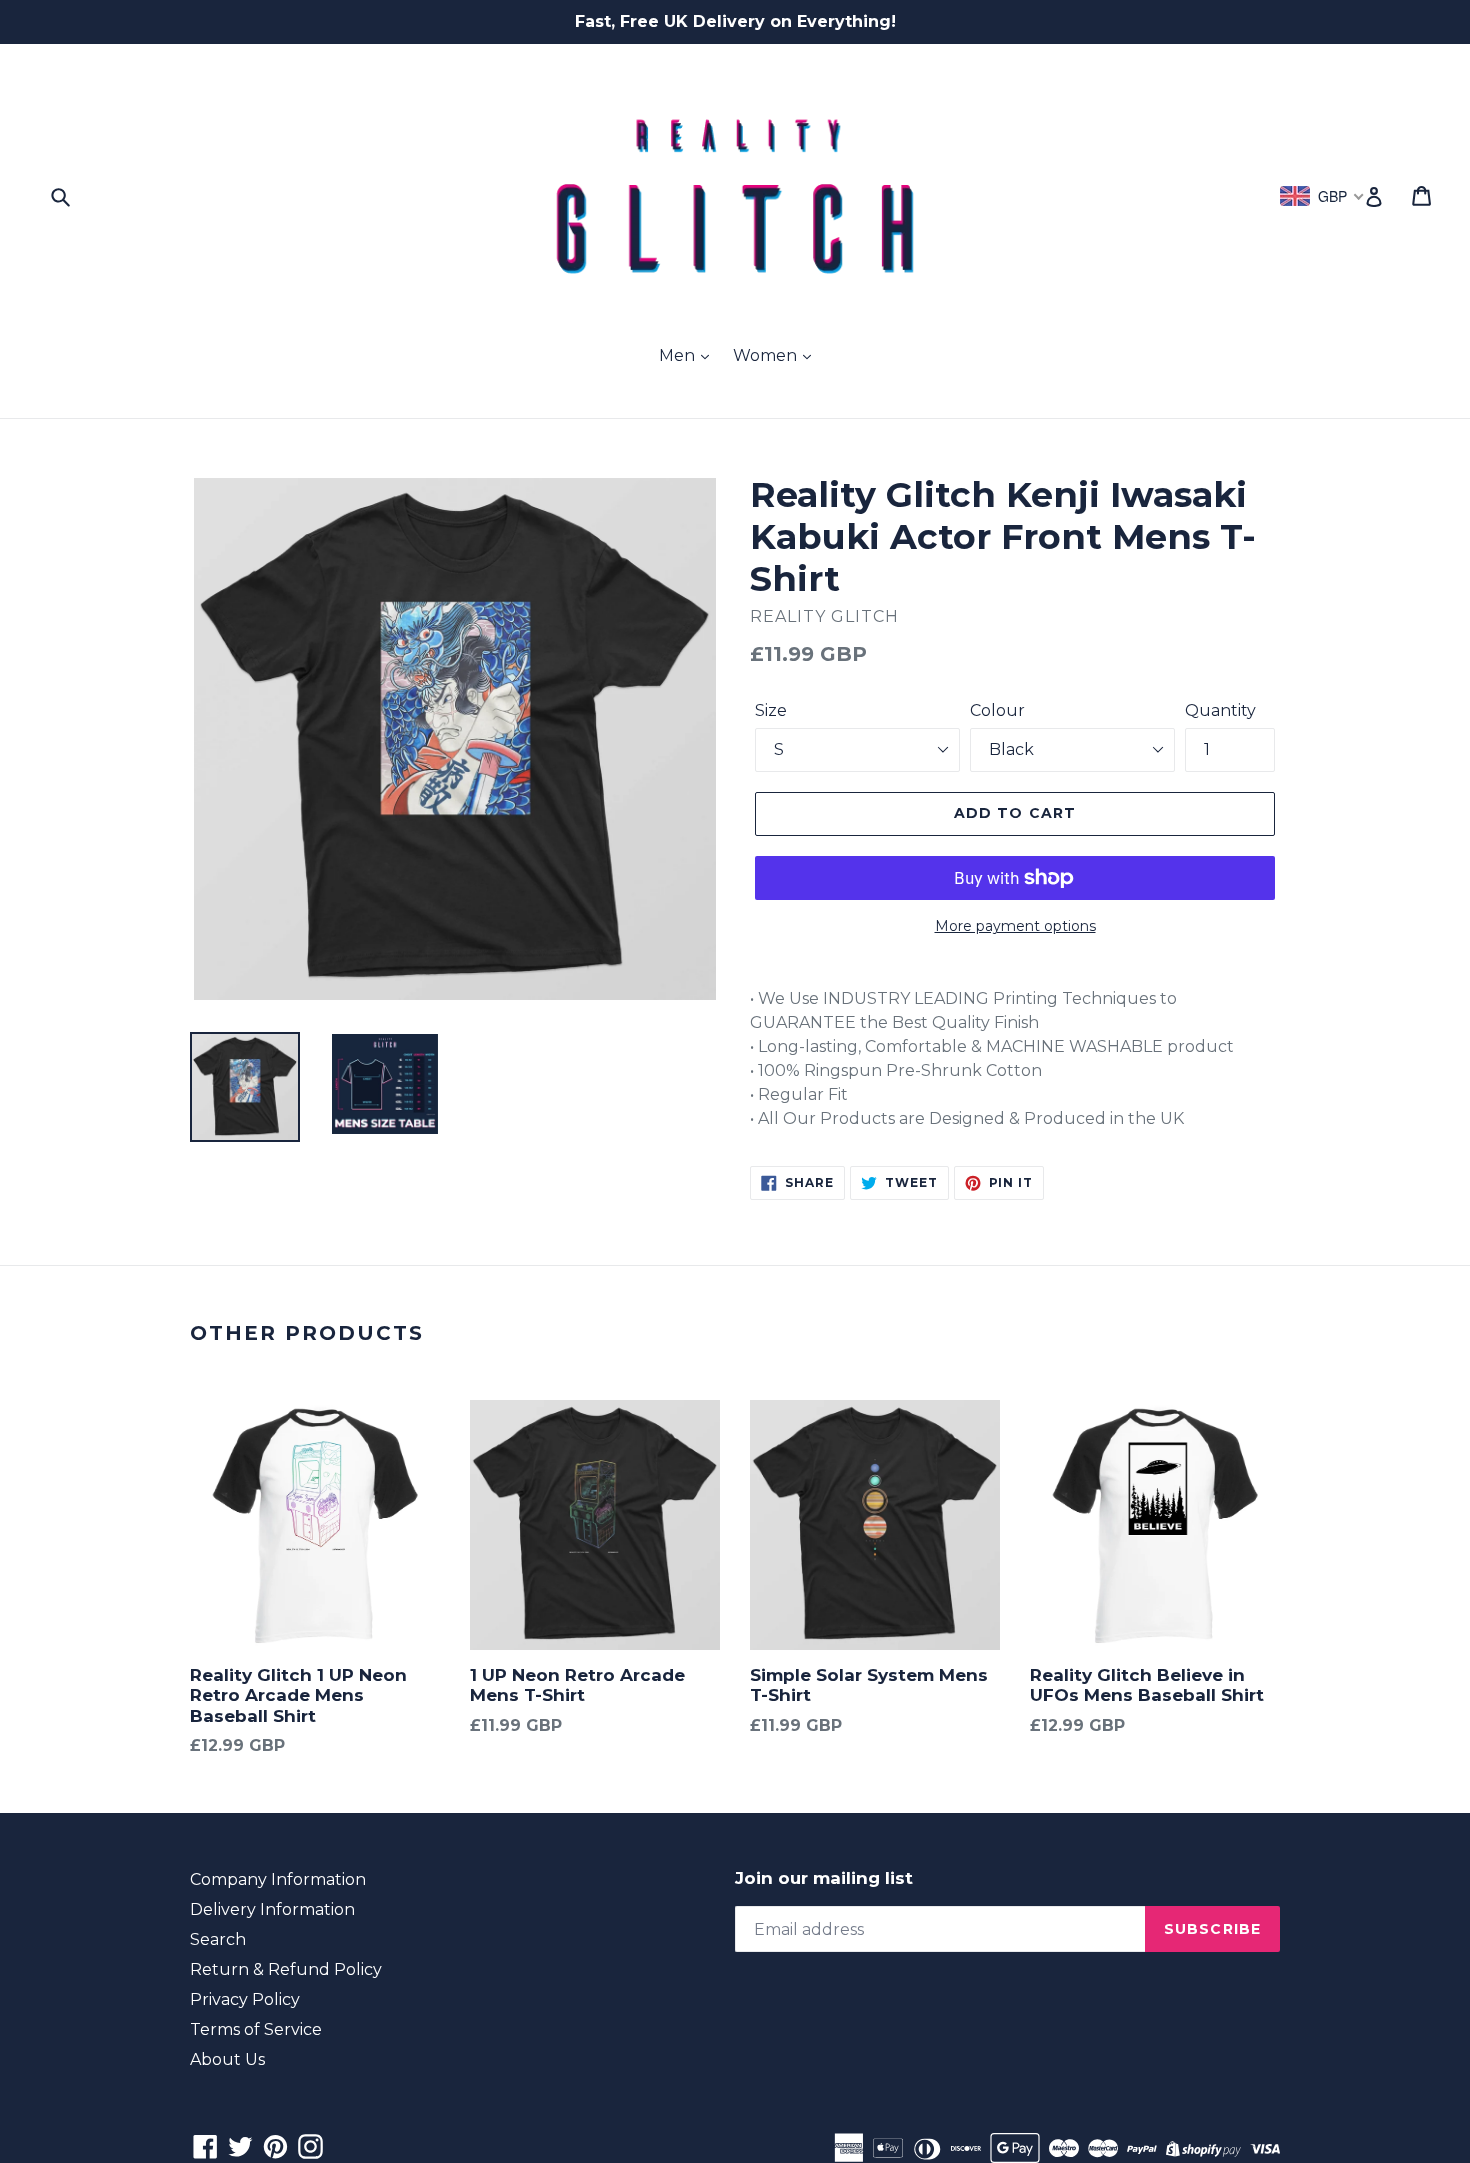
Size (771, 710)
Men (679, 355)
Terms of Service (256, 2029)
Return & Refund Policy (286, 1969)
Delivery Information (272, 1909)
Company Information (278, 1879)
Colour (997, 710)
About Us (227, 2059)
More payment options (1015, 926)
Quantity (1220, 710)
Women (767, 355)
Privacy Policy (245, 1999)
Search (218, 1939)
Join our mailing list (824, 1878)
